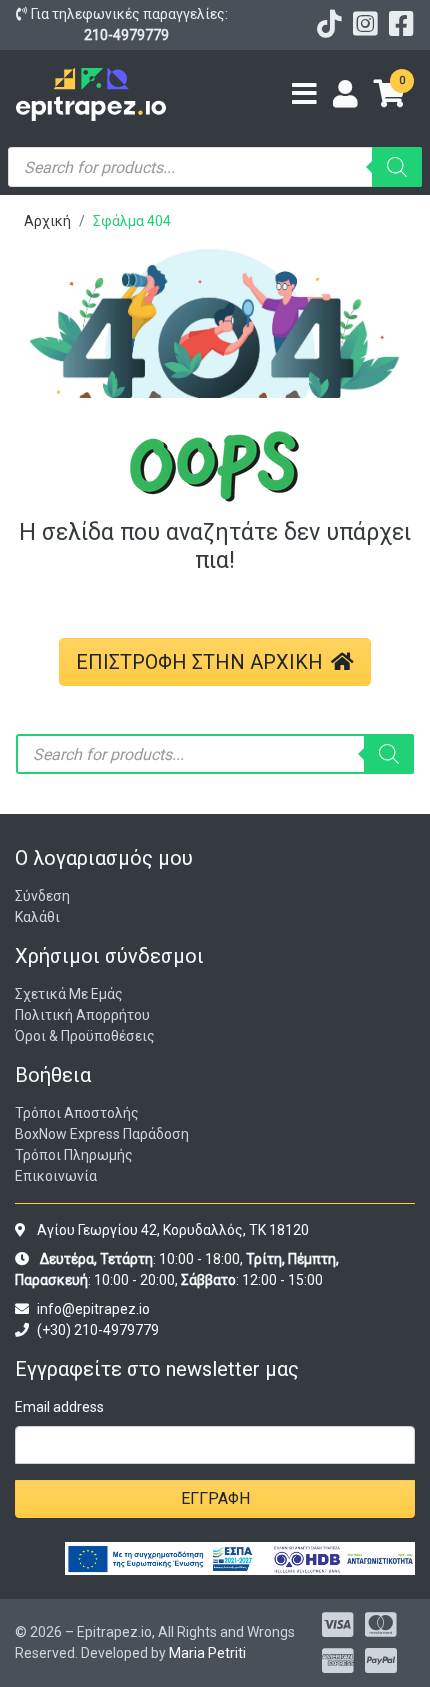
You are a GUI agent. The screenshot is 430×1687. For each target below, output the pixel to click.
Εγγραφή (215, 1498)
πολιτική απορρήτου (82, 1015)
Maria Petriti (207, 1653)
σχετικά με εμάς (69, 994)
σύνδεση (42, 896)
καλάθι (37, 917)
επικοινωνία (56, 1176)
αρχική (47, 221)
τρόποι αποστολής (77, 1113)
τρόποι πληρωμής (74, 1155)
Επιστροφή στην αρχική (199, 662)
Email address (59, 1407)
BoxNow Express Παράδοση (102, 1134)
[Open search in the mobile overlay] (215, 167)
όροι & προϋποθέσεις (85, 1036)
